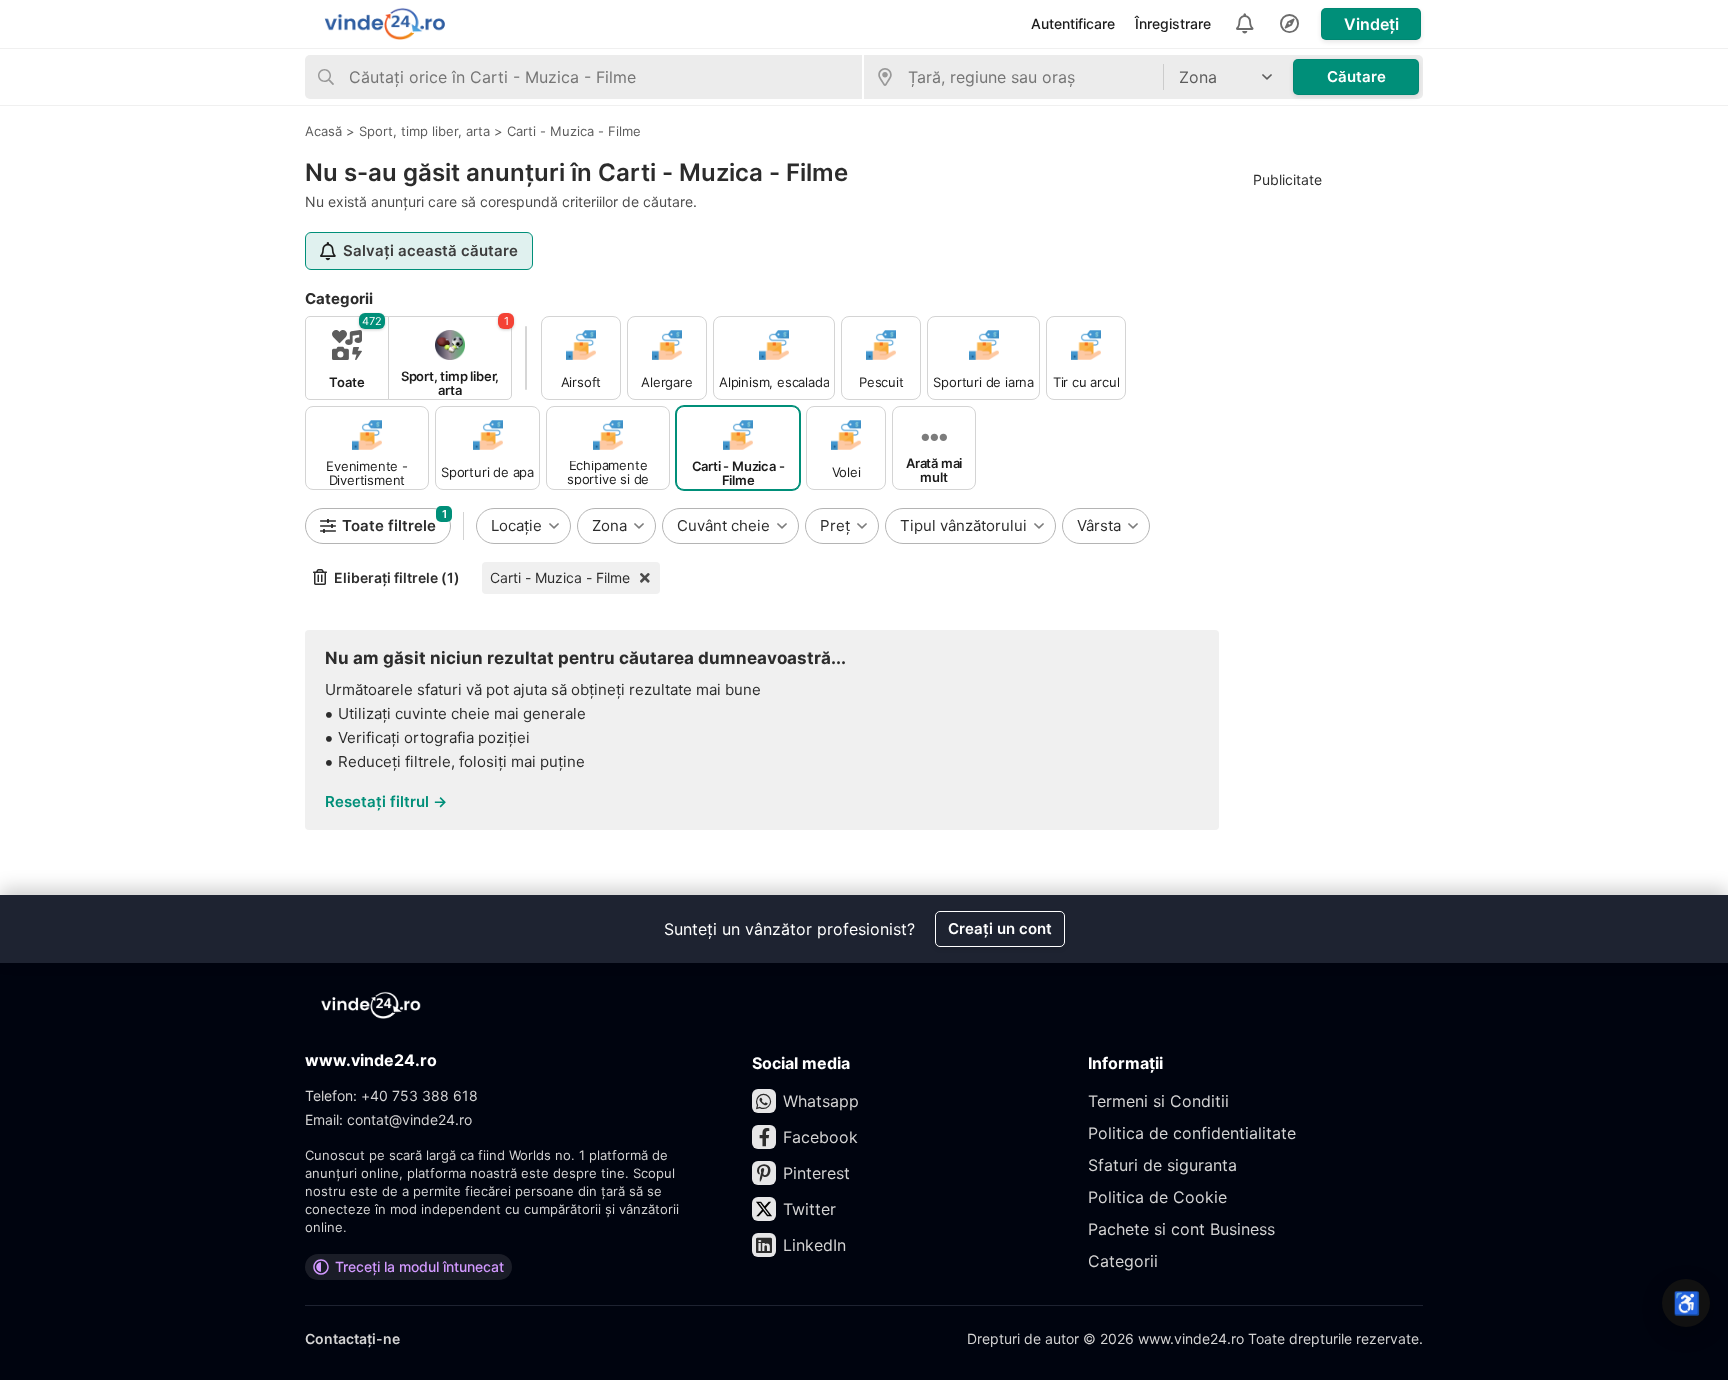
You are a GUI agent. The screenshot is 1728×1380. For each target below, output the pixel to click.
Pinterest (816, 1173)
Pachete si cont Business (1181, 1229)
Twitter (809, 1209)
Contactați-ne (352, 1338)
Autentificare (1073, 23)
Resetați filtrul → (386, 801)
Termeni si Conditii (1158, 1101)
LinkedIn (814, 1245)
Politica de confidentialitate (1192, 1133)
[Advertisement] (1333, 500)
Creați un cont (1000, 928)
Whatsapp (821, 1101)
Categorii (1123, 1261)
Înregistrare (1173, 23)
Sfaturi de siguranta (1162, 1165)
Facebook (820, 1137)
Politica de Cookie (1157, 1197)
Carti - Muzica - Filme (560, 577)
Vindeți (1371, 24)
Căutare (1356, 76)
